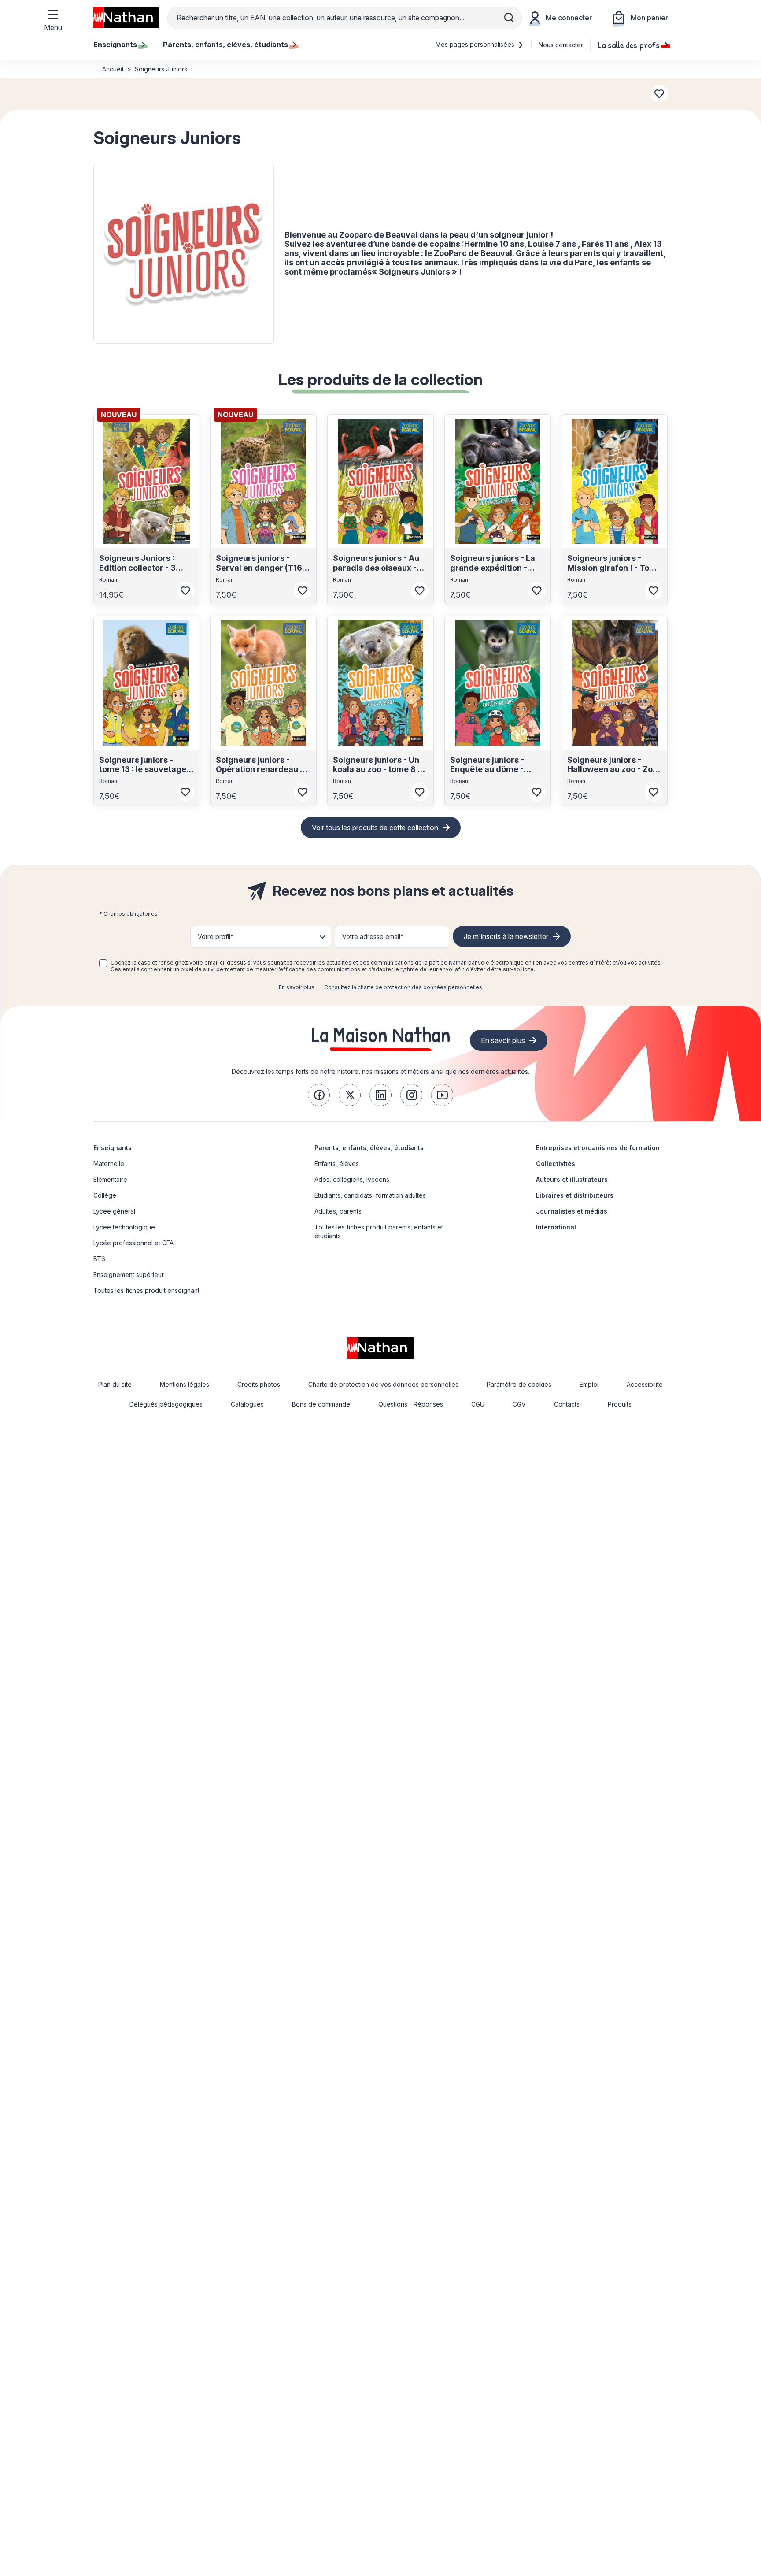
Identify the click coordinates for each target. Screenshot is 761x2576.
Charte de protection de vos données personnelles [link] (383, 1384)
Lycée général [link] (114, 1211)
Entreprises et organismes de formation (598, 1148)
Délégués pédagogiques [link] (166, 1404)
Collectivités (556, 1164)
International (556, 1227)
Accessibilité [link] (645, 1384)
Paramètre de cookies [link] (519, 1384)
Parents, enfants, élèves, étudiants (369, 1148)
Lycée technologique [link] (124, 1227)
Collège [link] (105, 1195)
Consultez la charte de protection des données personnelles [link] (403, 987)
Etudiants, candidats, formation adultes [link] (370, 1195)
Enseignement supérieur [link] (129, 1275)
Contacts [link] (567, 1404)
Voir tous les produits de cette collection (375, 828)
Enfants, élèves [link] (337, 1164)
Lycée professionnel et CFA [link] (133, 1243)
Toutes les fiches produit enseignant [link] (146, 1290)
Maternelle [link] (109, 1164)
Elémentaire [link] (110, 1179)
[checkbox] (103, 963)
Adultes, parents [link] (338, 1211)
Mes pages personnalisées (476, 44)
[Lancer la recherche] (509, 18)
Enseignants (113, 1148)
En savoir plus (297, 987)
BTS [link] (99, 1259)
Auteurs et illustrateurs (572, 1179)
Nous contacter (561, 45)
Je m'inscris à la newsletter (506, 936)
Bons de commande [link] (321, 1404)
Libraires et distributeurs (575, 1195)
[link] (319, 1095)
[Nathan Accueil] (126, 18)
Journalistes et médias (572, 1211)
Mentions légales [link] (185, 1384)
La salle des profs (629, 45)
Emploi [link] (589, 1384)
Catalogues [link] (247, 1404)
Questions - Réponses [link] (411, 1404)
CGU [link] (478, 1404)
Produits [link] (620, 1404)
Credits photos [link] (259, 1384)
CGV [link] (519, 1404)
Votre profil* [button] (216, 937)
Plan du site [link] (115, 1384)
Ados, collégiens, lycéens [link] (352, 1179)
